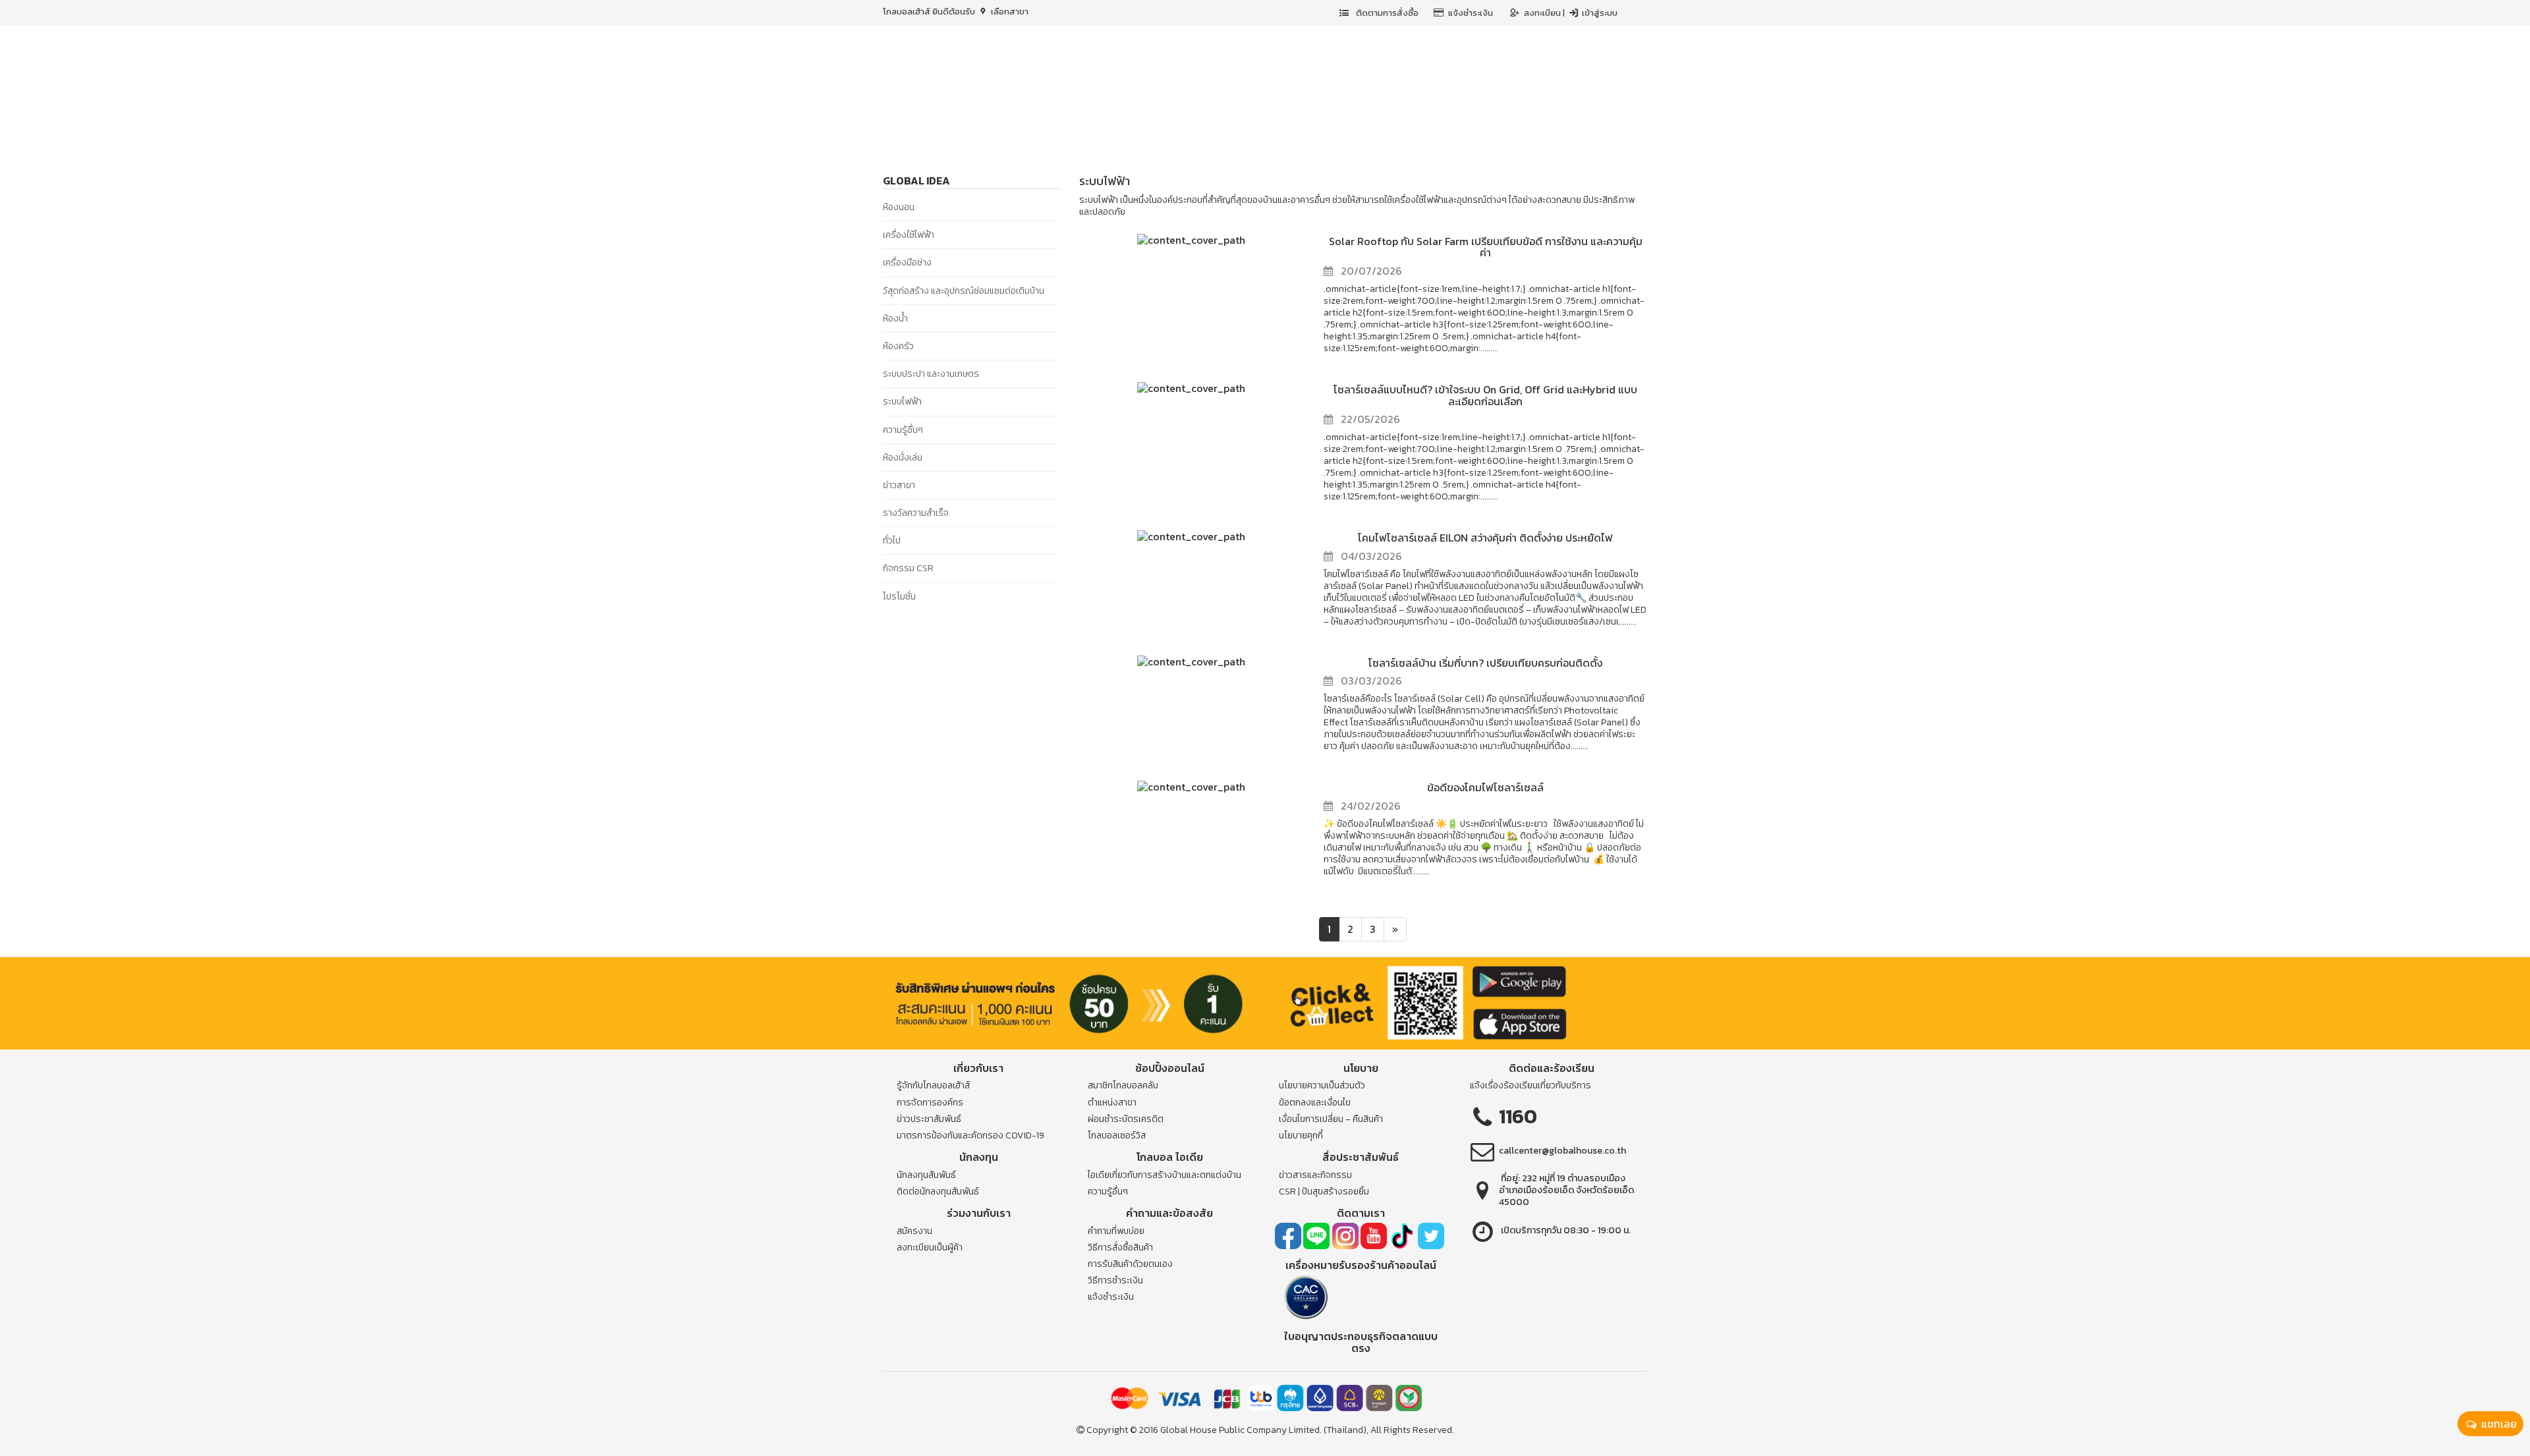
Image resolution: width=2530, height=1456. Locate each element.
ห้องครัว (898, 346)
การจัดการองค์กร (930, 1103)
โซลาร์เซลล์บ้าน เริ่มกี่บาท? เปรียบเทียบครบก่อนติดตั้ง (1485, 663)
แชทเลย (2498, 1424)
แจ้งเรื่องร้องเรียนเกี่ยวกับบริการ (1531, 1085)
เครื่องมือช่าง (907, 263)
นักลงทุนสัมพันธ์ (926, 1175)
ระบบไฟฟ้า (902, 402)
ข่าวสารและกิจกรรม (1315, 1175)
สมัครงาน (914, 1231)
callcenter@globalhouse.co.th (1562, 1151)
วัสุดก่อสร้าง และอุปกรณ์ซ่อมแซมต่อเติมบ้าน (964, 291)
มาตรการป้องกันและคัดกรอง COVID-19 (970, 1135)
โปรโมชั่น (899, 597)
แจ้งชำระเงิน (1471, 13)
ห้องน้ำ (895, 319)
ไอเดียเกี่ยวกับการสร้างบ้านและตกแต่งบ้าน (1165, 1175)
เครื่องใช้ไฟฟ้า (909, 235)
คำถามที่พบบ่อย (1116, 1231)
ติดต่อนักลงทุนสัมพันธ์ (938, 1191)
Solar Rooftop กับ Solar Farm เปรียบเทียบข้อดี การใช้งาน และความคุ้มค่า (1486, 247)
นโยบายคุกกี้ (1301, 1135)
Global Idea (916, 181)
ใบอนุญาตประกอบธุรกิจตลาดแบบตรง (1361, 1342)
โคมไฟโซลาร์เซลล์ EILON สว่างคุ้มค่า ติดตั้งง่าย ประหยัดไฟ (1485, 538)
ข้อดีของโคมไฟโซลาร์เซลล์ (1485, 787)
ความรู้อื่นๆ (903, 430)
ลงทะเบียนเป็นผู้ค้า (930, 1247)
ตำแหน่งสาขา (1112, 1103)
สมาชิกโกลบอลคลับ (1123, 1085)
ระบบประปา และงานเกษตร (931, 374)
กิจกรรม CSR (908, 568)
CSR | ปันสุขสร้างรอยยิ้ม (1324, 1191)
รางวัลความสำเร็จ (916, 513)
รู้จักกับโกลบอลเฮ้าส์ (933, 1085)
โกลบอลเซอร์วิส (1117, 1135)
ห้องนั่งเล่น (903, 458)
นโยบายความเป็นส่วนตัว (1322, 1085)
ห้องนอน (899, 207)
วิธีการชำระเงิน (1115, 1280)
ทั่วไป (892, 541)
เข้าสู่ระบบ (1599, 13)
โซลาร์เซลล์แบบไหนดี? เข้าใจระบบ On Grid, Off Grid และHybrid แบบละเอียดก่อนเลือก (1485, 395)
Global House (1189, 1430)
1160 (1518, 1116)
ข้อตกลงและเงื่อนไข (1315, 1103)
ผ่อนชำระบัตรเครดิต (1126, 1119)
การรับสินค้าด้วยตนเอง (1130, 1264)
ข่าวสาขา (899, 485)
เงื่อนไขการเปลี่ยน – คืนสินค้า (1331, 1119)
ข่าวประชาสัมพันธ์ (929, 1119)
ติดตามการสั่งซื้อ (1386, 13)
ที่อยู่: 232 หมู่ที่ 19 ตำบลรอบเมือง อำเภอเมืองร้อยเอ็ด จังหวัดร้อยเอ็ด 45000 (1566, 1190)
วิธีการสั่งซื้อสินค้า (1120, 1247)
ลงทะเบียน (1543, 13)
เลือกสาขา (1009, 12)
